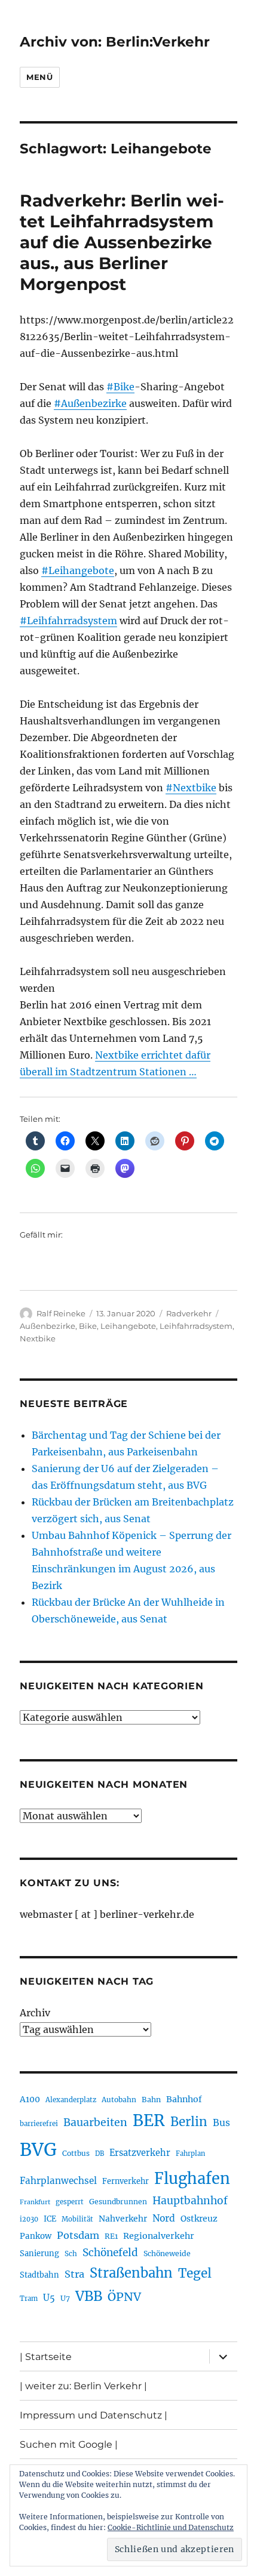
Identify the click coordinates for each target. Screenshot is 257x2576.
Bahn (151, 2100)
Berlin (189, 2122)
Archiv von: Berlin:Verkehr (115, 42)
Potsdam (78, 2235)
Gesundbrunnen (118, 2202)
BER (149, 2120)
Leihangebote (128, 1326)
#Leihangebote (78, 570)
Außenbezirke (48, 1326)
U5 (49, 2298)
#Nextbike (191, 788)
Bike (88, 1326)
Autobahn (119, 2100)
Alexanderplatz (71, 2100)
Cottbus (76, 2153)
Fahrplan (190, 2154)
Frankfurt (35, 2202)
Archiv (35, 2013)
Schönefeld (110, 2253)
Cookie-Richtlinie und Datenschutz (171, 2527)
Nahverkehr (123, 2219)
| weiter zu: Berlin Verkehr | (83, 2386)
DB (100, 2154)
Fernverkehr (126, 2181)
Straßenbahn (131, 2273)
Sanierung (39, 2253)
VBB (89, 2296)
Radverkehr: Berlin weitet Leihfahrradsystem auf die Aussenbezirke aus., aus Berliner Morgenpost (122, 242)
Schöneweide (167, 2253)
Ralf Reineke (61, 1313)
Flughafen (192, 2179)
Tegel (195, 2273)
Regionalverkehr (159, 2236)
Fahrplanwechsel (58, 2181)
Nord (164, 2218)
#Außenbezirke (90, 403)
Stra (74, 2274)
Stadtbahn (39, 2275)
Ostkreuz (199, 2219)
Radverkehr (189, 1313)
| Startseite (46, 2357)
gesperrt (70, 2202)
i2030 (29, 2219)
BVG (38, 2150)
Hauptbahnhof (190, 2201)
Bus (221, 2123)
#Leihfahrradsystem (68, 621)
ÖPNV (124, 2297)
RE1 (111, 2236)
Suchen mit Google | (69, 2444)
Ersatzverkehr (140, 2153)
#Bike (120, 387)
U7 (65, 2298)
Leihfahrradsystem (196, 1326)
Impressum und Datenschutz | (94, 2415)
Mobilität (77, 2219)
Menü (39, 77)
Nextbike (38, 1338)
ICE (50, 2219)
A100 (30, 2099)
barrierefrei (39, 2124)
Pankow (36, 2236)
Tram (29, 2299)
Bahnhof (184, 2099)
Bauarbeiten (95, 2122)
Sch (71, 2253)
